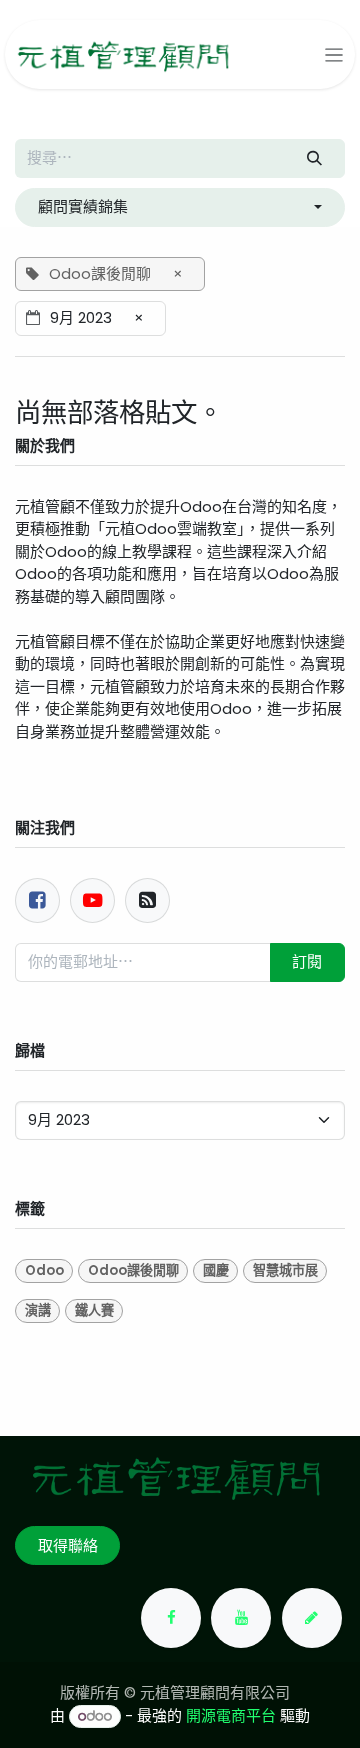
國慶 (216, 1270)
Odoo (44, 1270)
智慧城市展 (285, 1270)
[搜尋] (315, 158)
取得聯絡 (68, 1545)
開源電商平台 (231, 1715)
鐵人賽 (94, 1310)
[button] (180, 207)
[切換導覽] (334, 54)
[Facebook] (37, 900)
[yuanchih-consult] (312, 1618)
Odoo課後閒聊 (133, 1270)
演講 (38, 1310)
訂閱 (307, 961)
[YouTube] (241, 1618)
